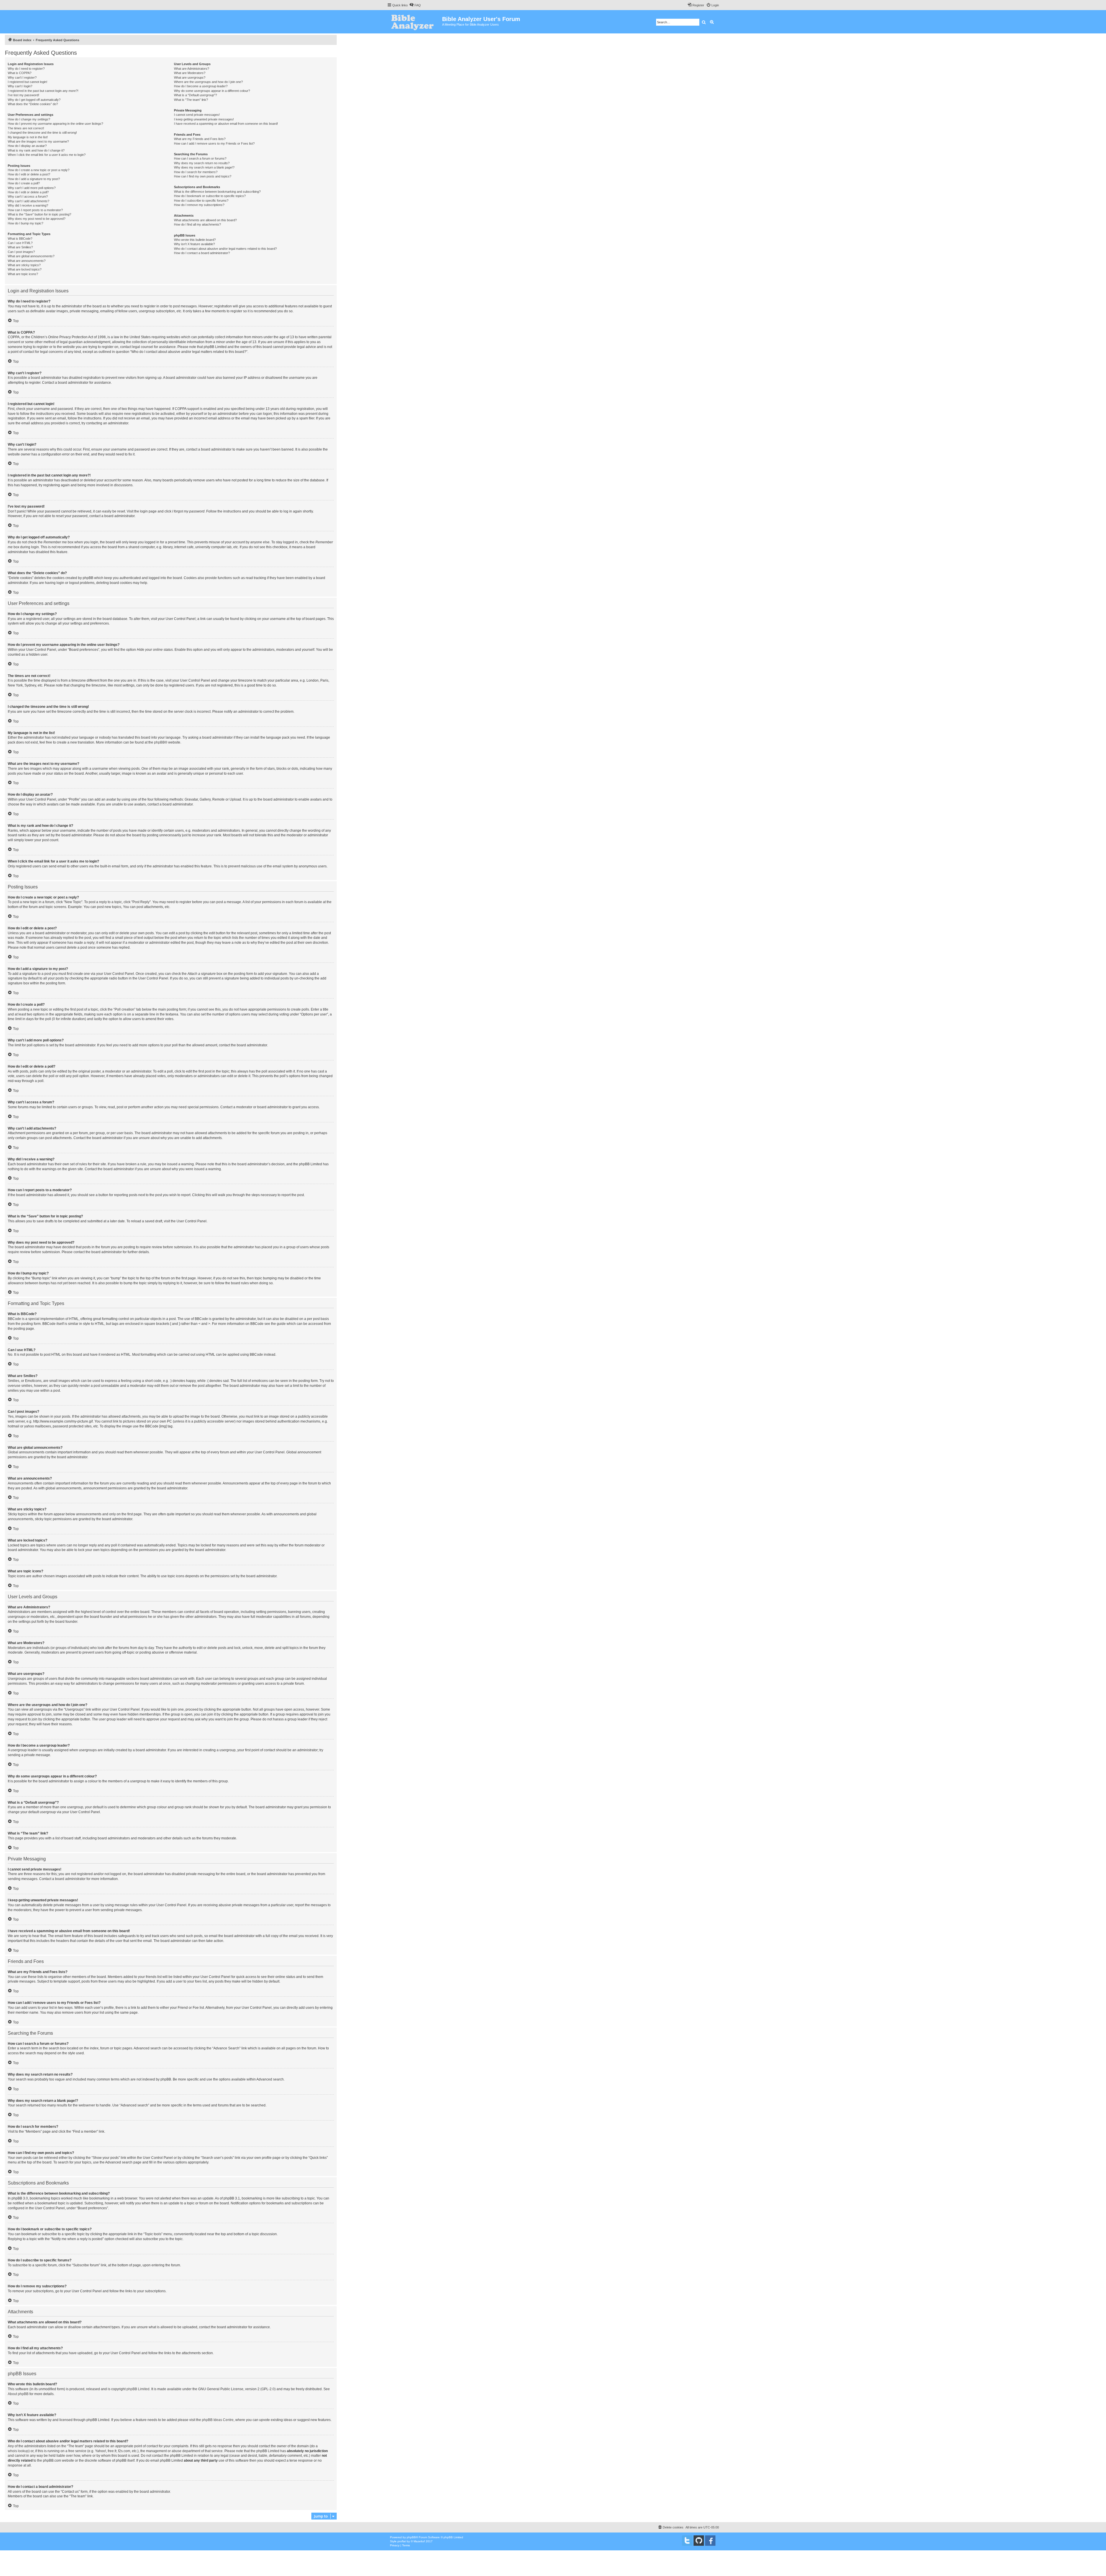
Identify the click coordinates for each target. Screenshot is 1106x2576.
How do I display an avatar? (27, 146)
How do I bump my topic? (25, 223)
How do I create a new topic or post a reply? (39, 170)
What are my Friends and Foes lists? (200, 139)
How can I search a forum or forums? (200, 158)
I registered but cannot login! (28, 82)
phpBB (159, 742)
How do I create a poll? (24, 183)
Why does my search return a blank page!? (204, 167)
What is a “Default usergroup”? (195, 95)
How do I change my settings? (29, 119)
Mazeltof (419, 2541)
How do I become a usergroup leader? (201, 86)
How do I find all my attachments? (197, 224)
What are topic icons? (23, 274)
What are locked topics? (25, 269)
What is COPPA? (20, 73)
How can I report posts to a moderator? (35, 210)
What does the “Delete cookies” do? (33, 104)
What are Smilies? (20, 247)
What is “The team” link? (191, 100)
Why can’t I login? (20, 86)
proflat (402, 2541)
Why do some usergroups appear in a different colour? (212, 91)
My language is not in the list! (28, 137)
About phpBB (18, 2394)
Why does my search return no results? (202, 163)
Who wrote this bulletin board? (195, 240)
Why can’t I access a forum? (28, 196)
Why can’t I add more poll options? (32, 188)
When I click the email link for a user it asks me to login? (47, 155)
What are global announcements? (31, 256)
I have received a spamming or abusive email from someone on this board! (226, 124)
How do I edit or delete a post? (29, 174)
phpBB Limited (138, 2389)
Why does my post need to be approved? (37, 219)
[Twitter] (687, 2541)
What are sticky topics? (24, 265)
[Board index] (415, 22)
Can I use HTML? (20, 243)
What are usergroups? (190, 77)
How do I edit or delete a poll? (28, 192)
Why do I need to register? (26, 69)
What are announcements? (27, 261)
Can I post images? (21, 252)
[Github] (699, 2541)
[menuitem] (415, 5)
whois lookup (18, 2451)
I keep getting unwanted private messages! (204, 119)
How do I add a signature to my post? (34, 179)
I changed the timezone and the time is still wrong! (42, 133)
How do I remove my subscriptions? (199, 205)
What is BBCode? (20, 239)
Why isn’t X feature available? (194, 244)
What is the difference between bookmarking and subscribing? (217, 192)
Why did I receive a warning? (28, 205)
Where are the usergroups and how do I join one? (208, 82)
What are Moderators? (190, 73)
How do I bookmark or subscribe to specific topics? (210, 196)
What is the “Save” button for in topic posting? (39, 214)
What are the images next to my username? (38, 141)
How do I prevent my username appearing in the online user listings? (55, 124)
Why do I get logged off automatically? (34, 100)
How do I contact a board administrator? (202, 253)
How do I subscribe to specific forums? (201, 201)
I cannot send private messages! (197, 115)
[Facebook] (710, 2541)
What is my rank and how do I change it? (36, 150)
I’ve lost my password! (23, 95)
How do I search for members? (196, 172)
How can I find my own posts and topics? (203, 176)
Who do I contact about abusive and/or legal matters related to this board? (225, 249)
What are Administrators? (192, 69)
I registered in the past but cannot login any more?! (43, 91)
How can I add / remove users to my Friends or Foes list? (214, 143)
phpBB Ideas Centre (218, 2420)
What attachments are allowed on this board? (205, 220)
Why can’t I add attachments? (29, 201)
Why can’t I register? (22, 77)
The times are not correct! (26, 128)
